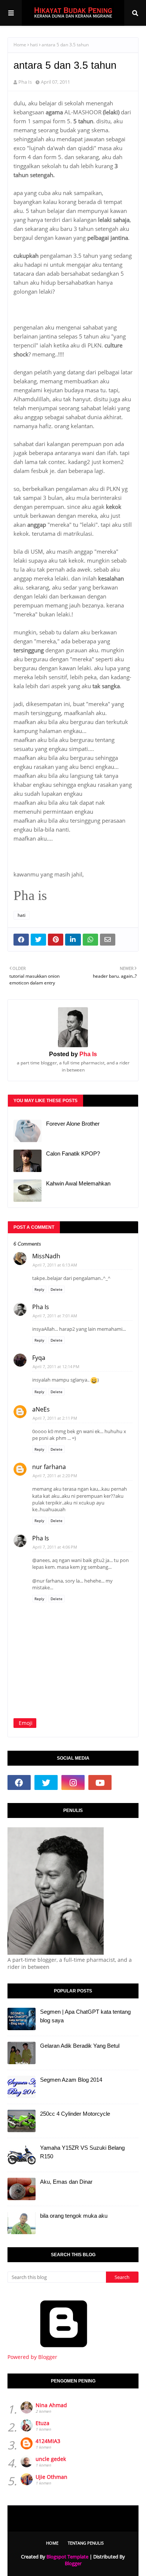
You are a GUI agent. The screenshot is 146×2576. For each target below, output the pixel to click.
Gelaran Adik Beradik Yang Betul (80, 2046)
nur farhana (49, 1467)
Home (20, 45)
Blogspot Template (67, 2557)
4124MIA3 (48, 2441)
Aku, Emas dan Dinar (66, 2182)
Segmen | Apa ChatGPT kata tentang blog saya (85, 2016)
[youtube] (100, 1782)
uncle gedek (51, 2459)
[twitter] (46, 1782)
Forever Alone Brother (73, 1124)
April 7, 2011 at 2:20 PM (55, 1476)
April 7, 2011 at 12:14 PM (56, 1366)
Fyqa (39, 1358)
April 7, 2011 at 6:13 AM (55, 1265)
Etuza (42, 2423)
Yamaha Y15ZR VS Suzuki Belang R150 (82, 2152)
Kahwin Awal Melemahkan (78, 1183)
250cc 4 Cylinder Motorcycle (75, 2114)
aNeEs (41, 1409)
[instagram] (73, 1782)
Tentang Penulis (86, 2543)
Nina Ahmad (51, 2405)
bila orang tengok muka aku (74, 2216)
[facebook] (19, 1782)
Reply (39, 1289)
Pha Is (25, 82)
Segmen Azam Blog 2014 (71, 2080)
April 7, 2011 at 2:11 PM (55, 1418)
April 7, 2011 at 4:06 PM (55, 1547)
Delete (57, 1289)
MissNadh (46, 1256)
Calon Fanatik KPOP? (73, 1154)
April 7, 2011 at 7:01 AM (55, 1316)
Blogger (73, 2563)
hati (34, 45)
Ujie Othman (51, 2477)
